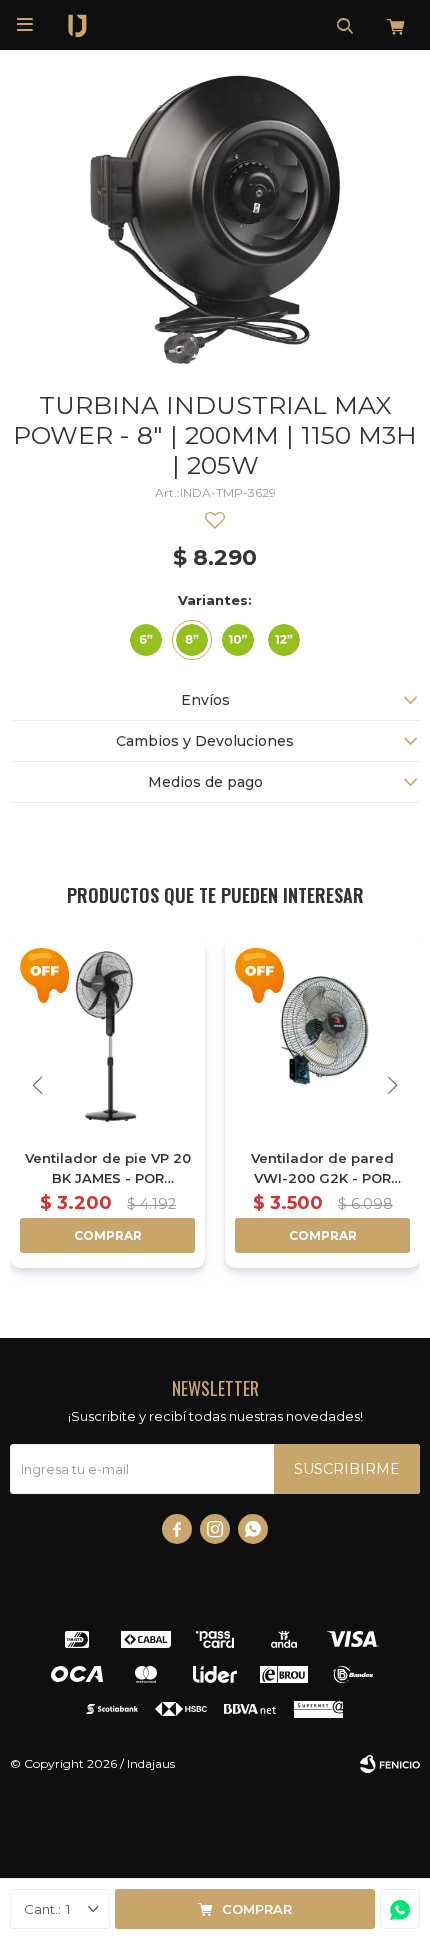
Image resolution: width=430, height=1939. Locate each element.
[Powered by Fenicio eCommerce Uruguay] (390, 1764)
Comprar (257, 1909)
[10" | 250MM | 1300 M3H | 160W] (238, 640)
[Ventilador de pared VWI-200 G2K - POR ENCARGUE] (322, 1035)
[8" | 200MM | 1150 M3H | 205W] (192, 640)
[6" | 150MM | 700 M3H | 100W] (146, 640)
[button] (345, 25)
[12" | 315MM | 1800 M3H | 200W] (284, 640)
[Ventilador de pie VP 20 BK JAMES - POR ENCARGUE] (107, 1035)
